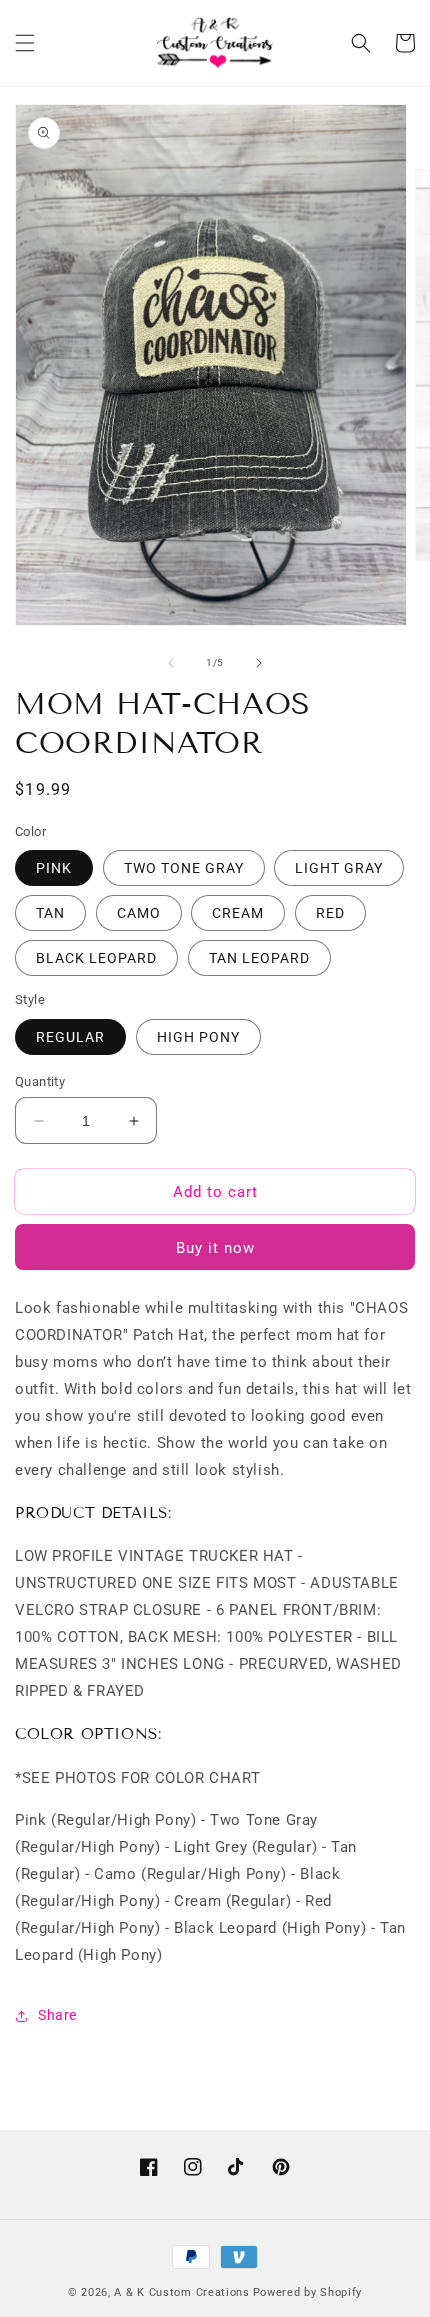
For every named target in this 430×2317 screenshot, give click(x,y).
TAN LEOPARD (259, 958)
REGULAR (70, 1037)
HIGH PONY (198, 1037)
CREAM (238, 913)
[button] (25, 43)
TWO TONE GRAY (184, 868)
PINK (54, 868)
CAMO (139, 913)
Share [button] (57, 2015)
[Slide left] (171, 663)
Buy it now (215, 1248)
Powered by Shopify (308, 2292)
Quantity (40, 1081)
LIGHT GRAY (339, 868)
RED (330, 913)
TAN (50, 913)
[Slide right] (259, 663)
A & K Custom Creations (181, 2292)
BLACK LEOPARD (96, 958)
